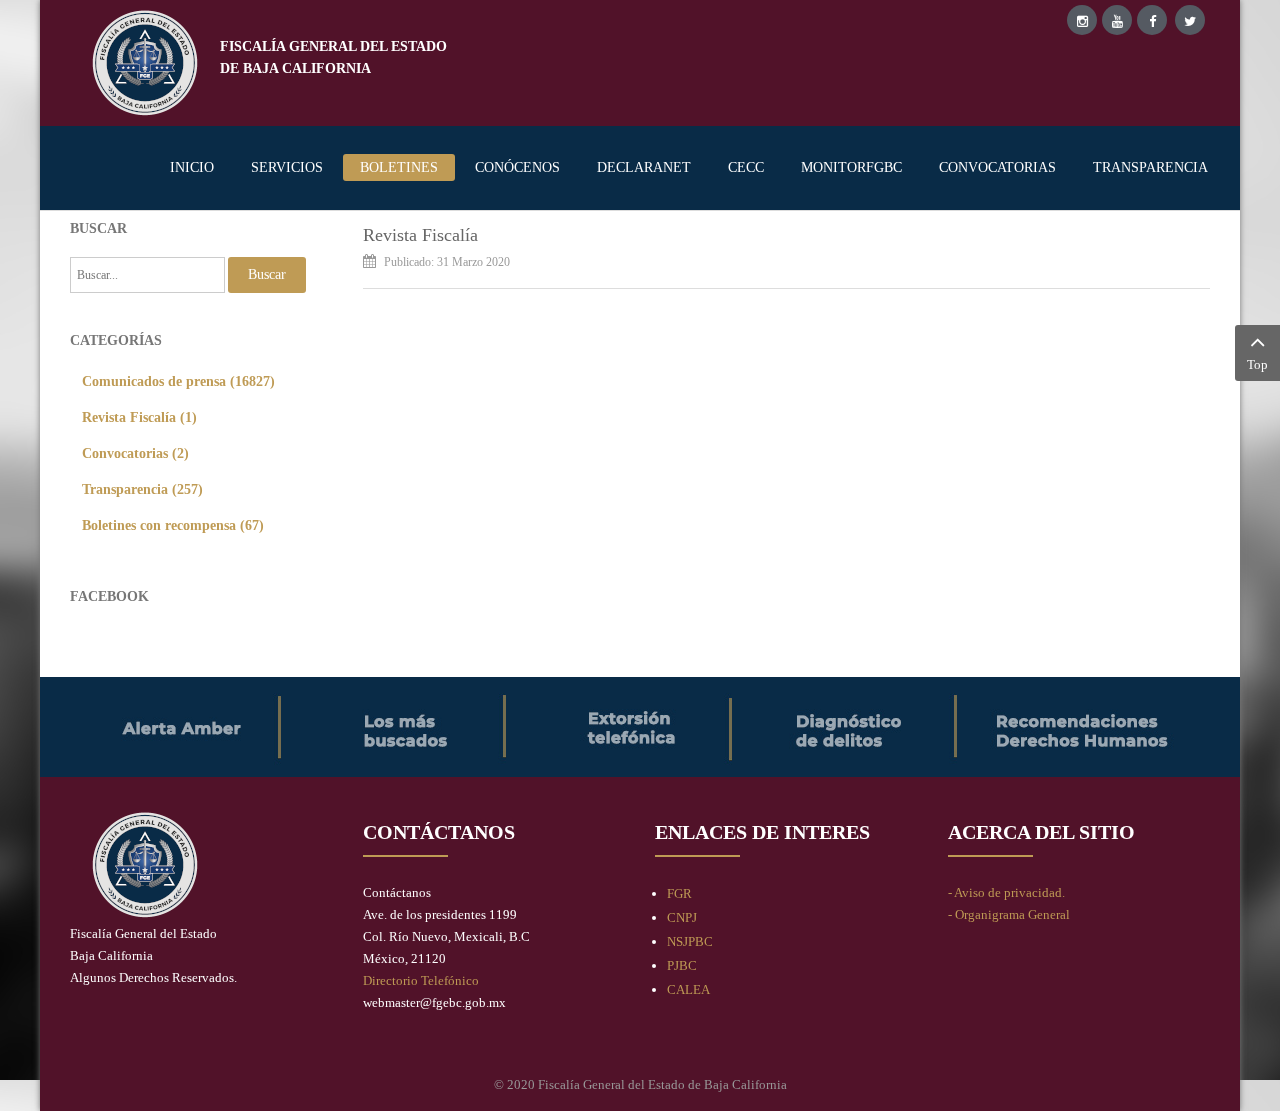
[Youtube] (1117, 20)
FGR (679, 893)
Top (1257, 364)
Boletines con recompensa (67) (173, 525)
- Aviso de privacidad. (1006, 892)
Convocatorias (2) (135, 453)
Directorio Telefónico (421, 980)
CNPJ (682, 917)
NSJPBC (690, 941)
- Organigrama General (1009, 914)
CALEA (688, 989)
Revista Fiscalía (420, 235)
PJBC (682, 965)
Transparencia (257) (142, 489)
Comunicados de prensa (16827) (178, 381)
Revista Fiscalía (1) (139, 417)
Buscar (267, 274)
